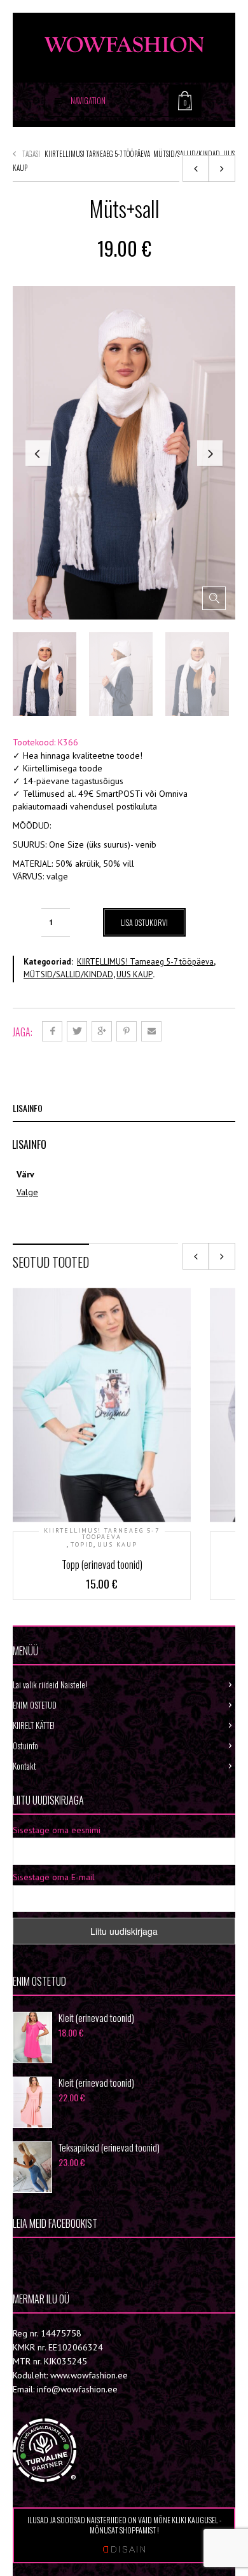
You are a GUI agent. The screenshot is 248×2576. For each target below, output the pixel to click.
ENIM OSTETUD (35, 1705)
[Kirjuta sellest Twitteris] (77, 1031)
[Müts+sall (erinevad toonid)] (222, 168)
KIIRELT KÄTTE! (34, 1725)
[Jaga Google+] (102, 1031)
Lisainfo (28, 1108)
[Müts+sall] (196, 168)
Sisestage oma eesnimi (57, 1830)
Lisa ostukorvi (144, 922)
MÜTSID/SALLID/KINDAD (187, 154)
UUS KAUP (134, 974)
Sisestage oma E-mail (54, 1877)
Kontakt (24, 1766)
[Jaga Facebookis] (52, 1031)
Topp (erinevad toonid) (102, 1564)
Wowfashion (57, 2257)
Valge (27, 1192)
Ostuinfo (25, 1746)
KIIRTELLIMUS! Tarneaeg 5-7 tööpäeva (97, 154)
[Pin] (127, 1031)
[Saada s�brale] (151, 1031)
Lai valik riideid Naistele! (50, 1685)
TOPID (82, 1545)
